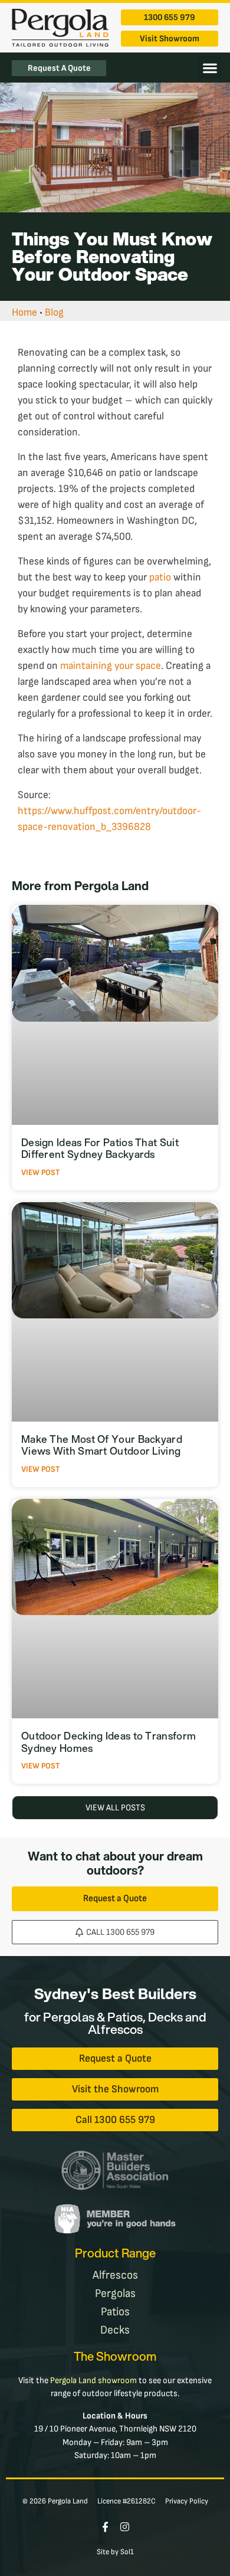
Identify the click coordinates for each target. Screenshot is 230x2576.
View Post (40, 1172)
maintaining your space (111, 666)
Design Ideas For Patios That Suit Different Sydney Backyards (100, 1148)
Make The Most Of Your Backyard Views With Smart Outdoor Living (102, 1445)
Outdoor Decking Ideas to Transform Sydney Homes (109, 1742)
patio (160, 577)
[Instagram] (125, 2527)
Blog (54, 312)
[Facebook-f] (105, 2527)
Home (24, 312)
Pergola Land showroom (93, 2380)
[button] (210, 68)
